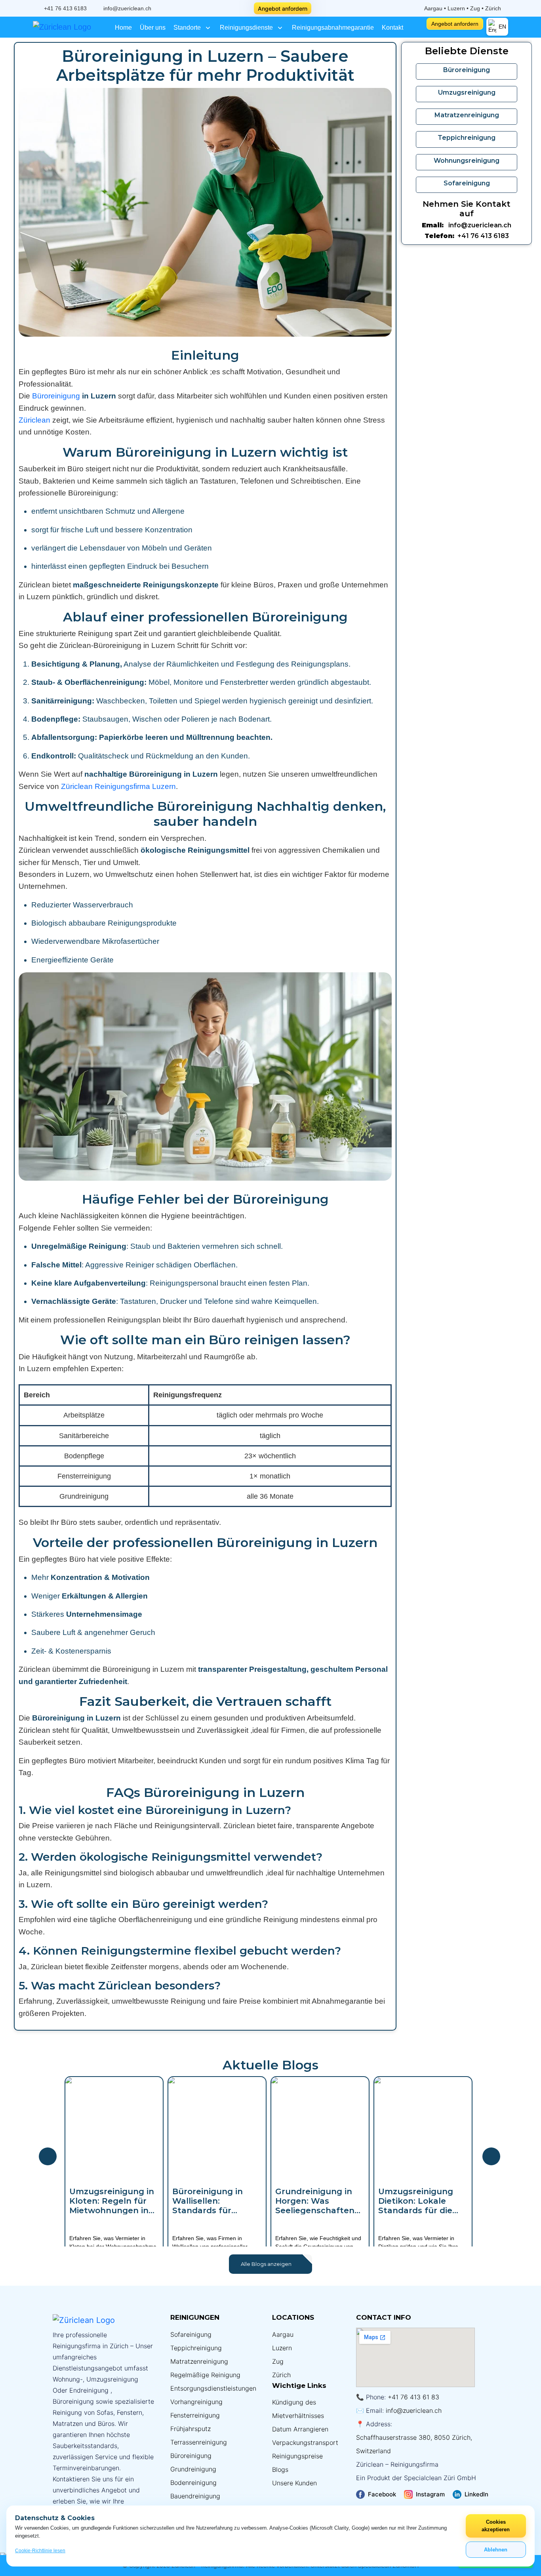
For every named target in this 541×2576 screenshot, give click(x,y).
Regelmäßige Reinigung (205, 2375)
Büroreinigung (56, 396)
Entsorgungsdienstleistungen (213, 2388)
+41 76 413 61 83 (413, 2397)
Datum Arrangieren (300, 2429)
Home (123, 28)
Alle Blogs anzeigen (267, 2264)
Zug (278, 2361)
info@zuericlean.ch (127, 8)
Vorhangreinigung (196, 2402)
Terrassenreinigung (199, 2442)
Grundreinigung (193, 2469)
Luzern (282, 2348)
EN (502, 27)
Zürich (281, 2375)
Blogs (280, 2469)
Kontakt (392, 28)
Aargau (283, 2334)
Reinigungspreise (297, 2456)
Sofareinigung (191, 2334)
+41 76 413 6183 (65, 8)
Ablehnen (496, 2550)
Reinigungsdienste (247, 28)
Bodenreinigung (193, 2483)
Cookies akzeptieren (496, 2526)
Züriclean (34, 420)
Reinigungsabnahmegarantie (333, 28)
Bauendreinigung (195, 2496)
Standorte (188, 28)
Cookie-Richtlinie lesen (40, 2551)
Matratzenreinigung (199, 2361)
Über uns (153, 28)
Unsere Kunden (294, 2483)
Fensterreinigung (195, 2415)
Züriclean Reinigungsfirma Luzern (118, 786)
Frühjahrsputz (190, 2429)
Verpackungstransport (305, 2443)
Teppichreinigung (196, 2348)
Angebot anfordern (283, 9)
